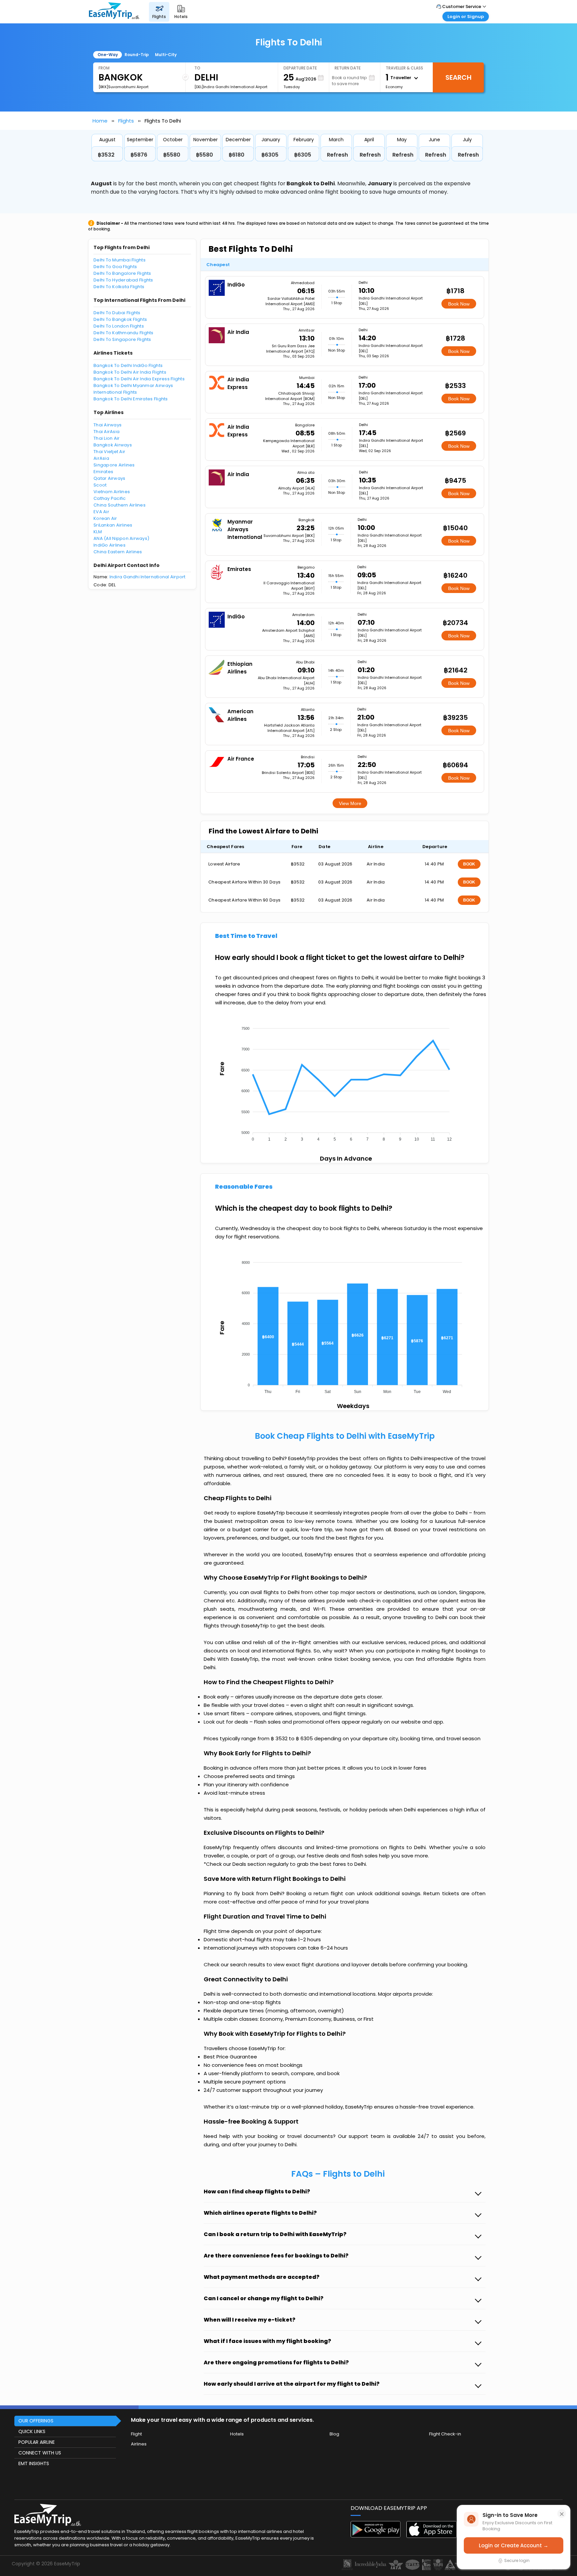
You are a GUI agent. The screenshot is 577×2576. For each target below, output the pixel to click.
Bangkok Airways (113, 445)
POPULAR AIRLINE (37, 2442)
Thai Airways (108, 425)
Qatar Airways (109, 478)
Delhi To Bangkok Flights (120, 319)
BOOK (469, 864)
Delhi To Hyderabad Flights (123, 280)
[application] (344, 1082)
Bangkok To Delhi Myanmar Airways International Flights (133, 389)
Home (100, 121)
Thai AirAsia (107, 432)
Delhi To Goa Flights (115, 267)
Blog (334, 2434)
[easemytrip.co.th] (114, 12)
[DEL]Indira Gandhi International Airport (231, 87)
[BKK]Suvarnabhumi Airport (124, 87)
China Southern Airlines (120, 505)
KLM (98, 532)
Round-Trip (137, 55)
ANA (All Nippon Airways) (121, 538)
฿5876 (139, 155)
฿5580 (172, 155)
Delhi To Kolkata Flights (119, 287)
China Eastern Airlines (118, 552)
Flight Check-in (445, 2434)
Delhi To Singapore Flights (122, 339)
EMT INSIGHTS (34, 2463)
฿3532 (106, 155)
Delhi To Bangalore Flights (122, 273)
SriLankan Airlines (113, 525)
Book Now (459, 304)
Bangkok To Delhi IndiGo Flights (128, 365)
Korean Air (105, 518)
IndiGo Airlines (110, 545)
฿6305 (270, 155)
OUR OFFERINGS (36, 2421)
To (197, 68)
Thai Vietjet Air (109, 452)
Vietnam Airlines (112, 492)
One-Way (108, 55)
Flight (136, 2434)
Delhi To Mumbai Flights (120, 260)
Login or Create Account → (514, 2545)
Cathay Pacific (110, 498)
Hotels (237, 2434)
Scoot (100, 485)
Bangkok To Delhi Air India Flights (130, 372)
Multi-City (166, 55)
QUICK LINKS (32, 2431)
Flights (126, 121)
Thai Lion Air (107, 438)
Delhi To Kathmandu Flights (124, 333)
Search (458, 77)
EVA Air (101, 512)
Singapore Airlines (114, 465)
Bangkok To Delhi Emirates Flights (131, 399)
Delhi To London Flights (119, 326)
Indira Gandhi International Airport (148, 577)
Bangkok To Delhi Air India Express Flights (139, 379)
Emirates (103, 472)
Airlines (139, 2444)
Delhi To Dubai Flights (117, 313)
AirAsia (101, 458)
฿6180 (237, 155)
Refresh (337, 155)
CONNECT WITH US (40, 2453)
